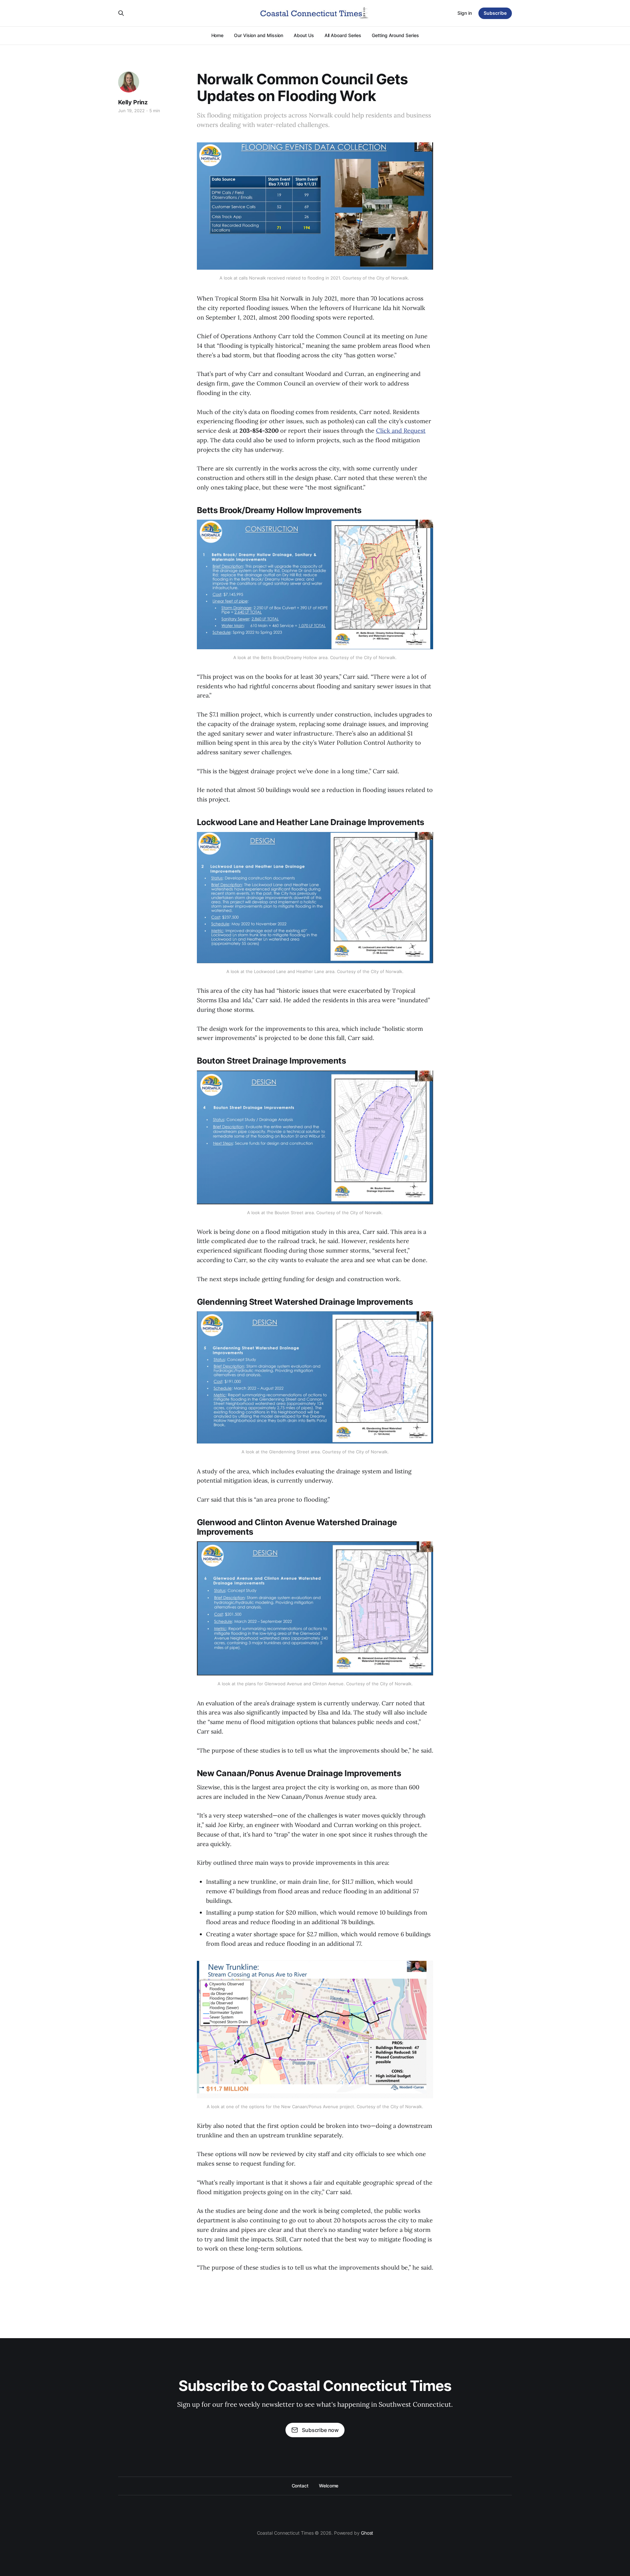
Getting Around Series (395, 35)
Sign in (465, 13)
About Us (304, 35)
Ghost (367, 2533)
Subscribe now (320, 2430)
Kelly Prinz (133, 102)
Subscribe (495, 13)
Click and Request (401, 431)
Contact (300, 2486)
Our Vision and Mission (259, 35)
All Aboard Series (343, 35)
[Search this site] (121, 13)
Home (218, 35)
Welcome (329, 2486)
